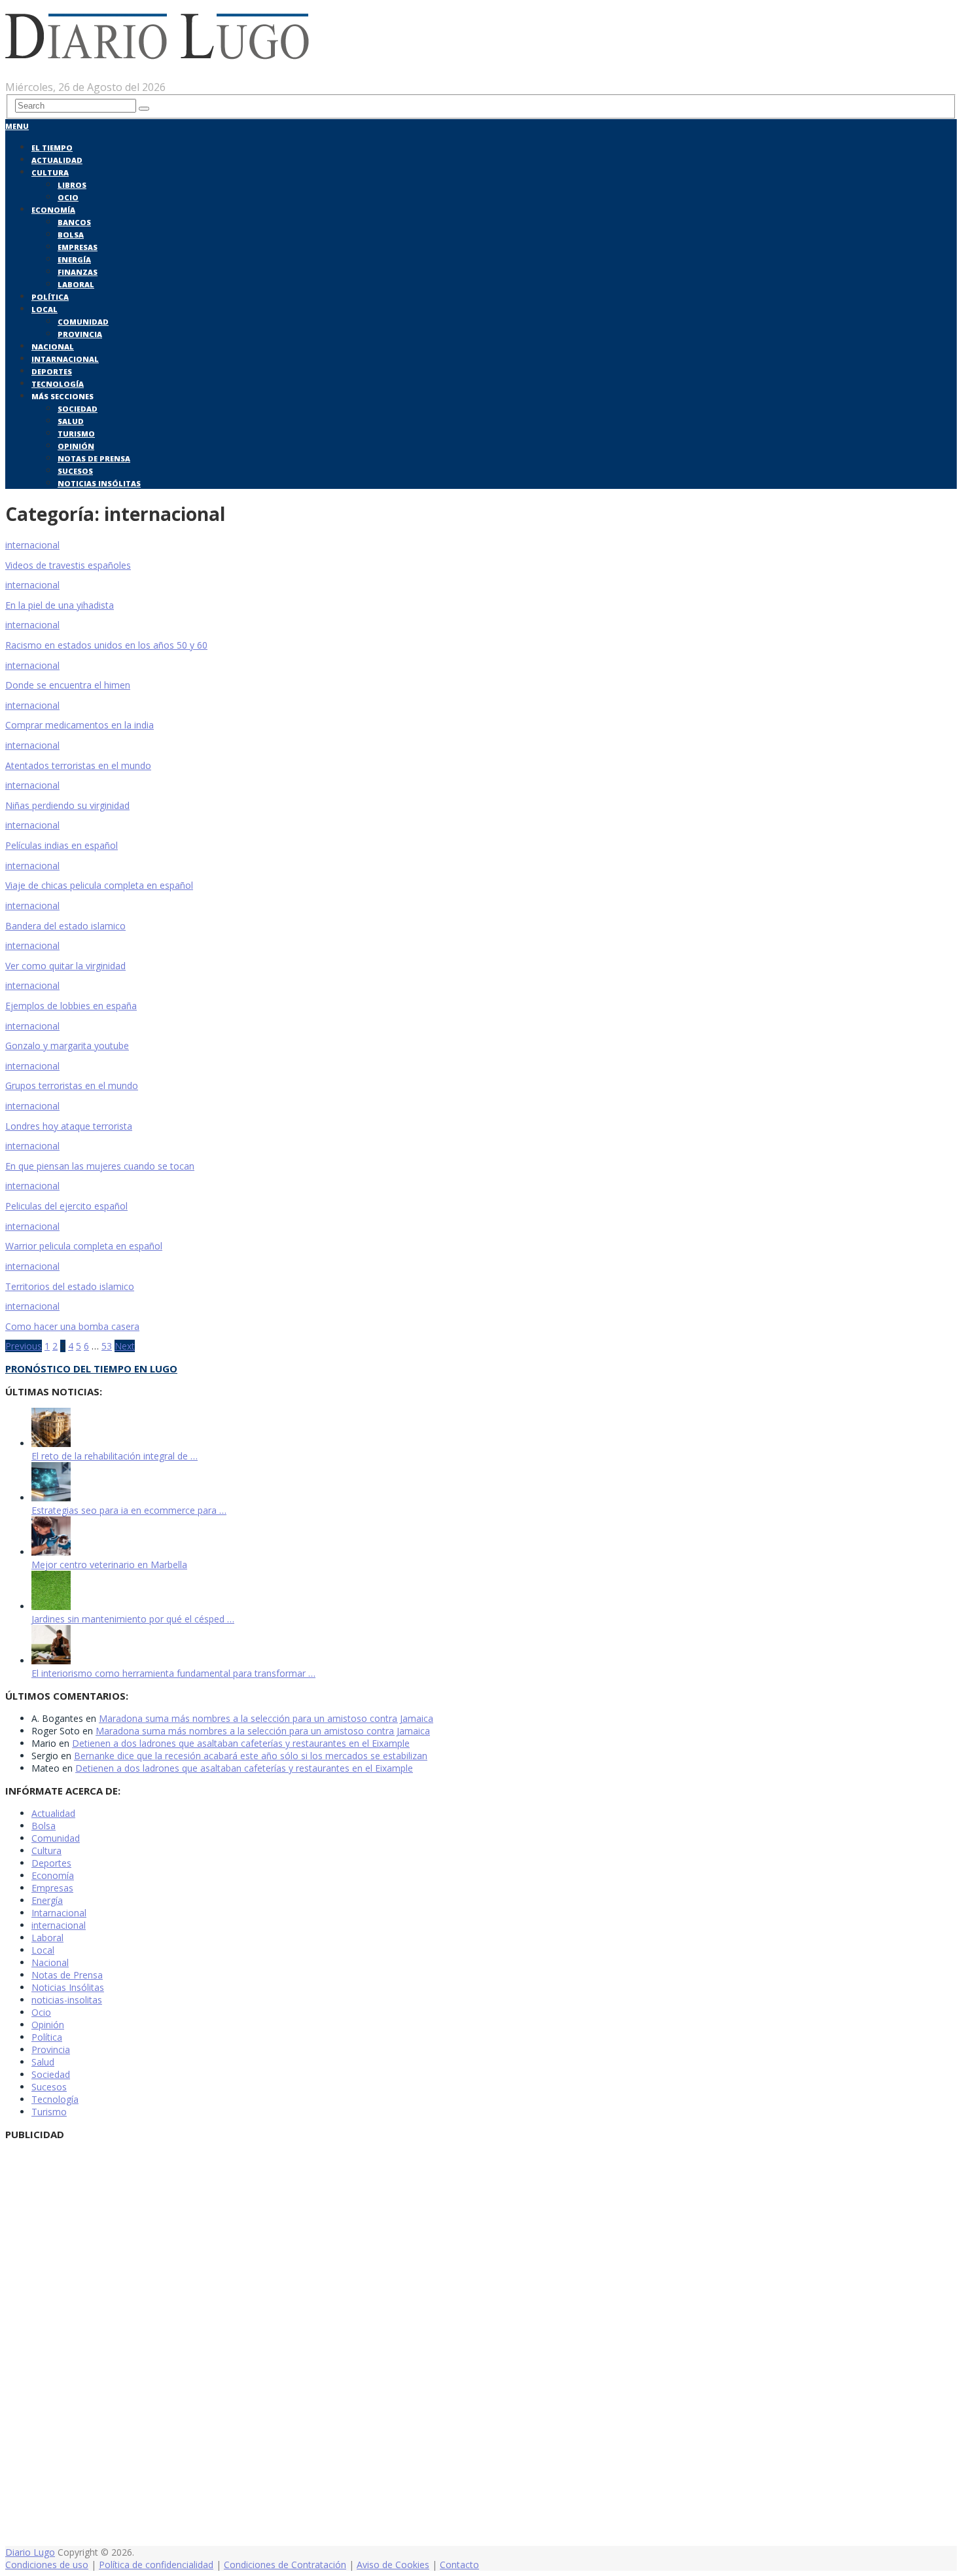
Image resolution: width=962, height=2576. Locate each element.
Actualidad (57, 160)
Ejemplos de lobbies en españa (71, 1006)
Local (45, 309)
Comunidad (83, 322)
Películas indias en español (62, 845)
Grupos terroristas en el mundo (72, 1085)
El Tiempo (52, 148)
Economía (53, 210)
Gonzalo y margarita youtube (67, 1046)
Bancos (74, 222)
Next (125, 1346)
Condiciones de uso (47, 2565)
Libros (72, 185)
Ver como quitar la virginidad (65, 966)
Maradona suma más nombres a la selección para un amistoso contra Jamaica (266, 1718)
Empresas (78, 247)
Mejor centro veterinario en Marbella (109, 1565)
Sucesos (75, 471)
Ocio (68, 197)
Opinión (76, 446)
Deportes (52, 371)
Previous (24, 1346)
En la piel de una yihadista (60, 605)
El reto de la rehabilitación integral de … (115, 1456)
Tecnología (58, 384)
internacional (59, 1925)
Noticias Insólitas (99, 483)
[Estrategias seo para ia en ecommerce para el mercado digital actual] (51, 1498)
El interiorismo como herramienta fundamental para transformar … (173, 1673)
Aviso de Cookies (393, 2565)
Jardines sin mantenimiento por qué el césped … (133, 1619)
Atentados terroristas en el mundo (78, 765)
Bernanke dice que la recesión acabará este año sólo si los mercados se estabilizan (251, 1756)
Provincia (80, 334)
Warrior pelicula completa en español (84, 1246)
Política (50, 297)
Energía (74, 259)
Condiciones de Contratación (285, 2565)
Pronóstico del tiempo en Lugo (91, 1368)
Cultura (50, 172)
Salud (71, 421)
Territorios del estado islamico (70, 1286)
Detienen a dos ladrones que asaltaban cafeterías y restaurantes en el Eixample (241, 1743)
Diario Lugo (30, 2552)
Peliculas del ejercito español (66, 1206)
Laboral (76, 284)
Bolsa (71, 235)
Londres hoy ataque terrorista (69, 1126)
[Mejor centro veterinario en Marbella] (51, 1552)
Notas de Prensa (94, 458)
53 (107, 1346)
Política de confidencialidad (156, 2565)
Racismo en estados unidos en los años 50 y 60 (106, 645)
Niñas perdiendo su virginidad (67, 805)
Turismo (76, 434)
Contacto (459, 2565)
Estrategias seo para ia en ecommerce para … (129, 1510)
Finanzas (78, 272)
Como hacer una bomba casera (72, 1326)
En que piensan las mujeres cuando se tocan (100, 1166)
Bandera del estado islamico (65, 926)
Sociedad (78, 409)
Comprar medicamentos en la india (80, 725)
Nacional (53, 347)
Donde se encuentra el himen (68, 685)
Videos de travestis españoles (68, 565)
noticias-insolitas (67, 2000)
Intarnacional (65, 359)
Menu (17, 126)
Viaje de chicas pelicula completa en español (99, 885)
